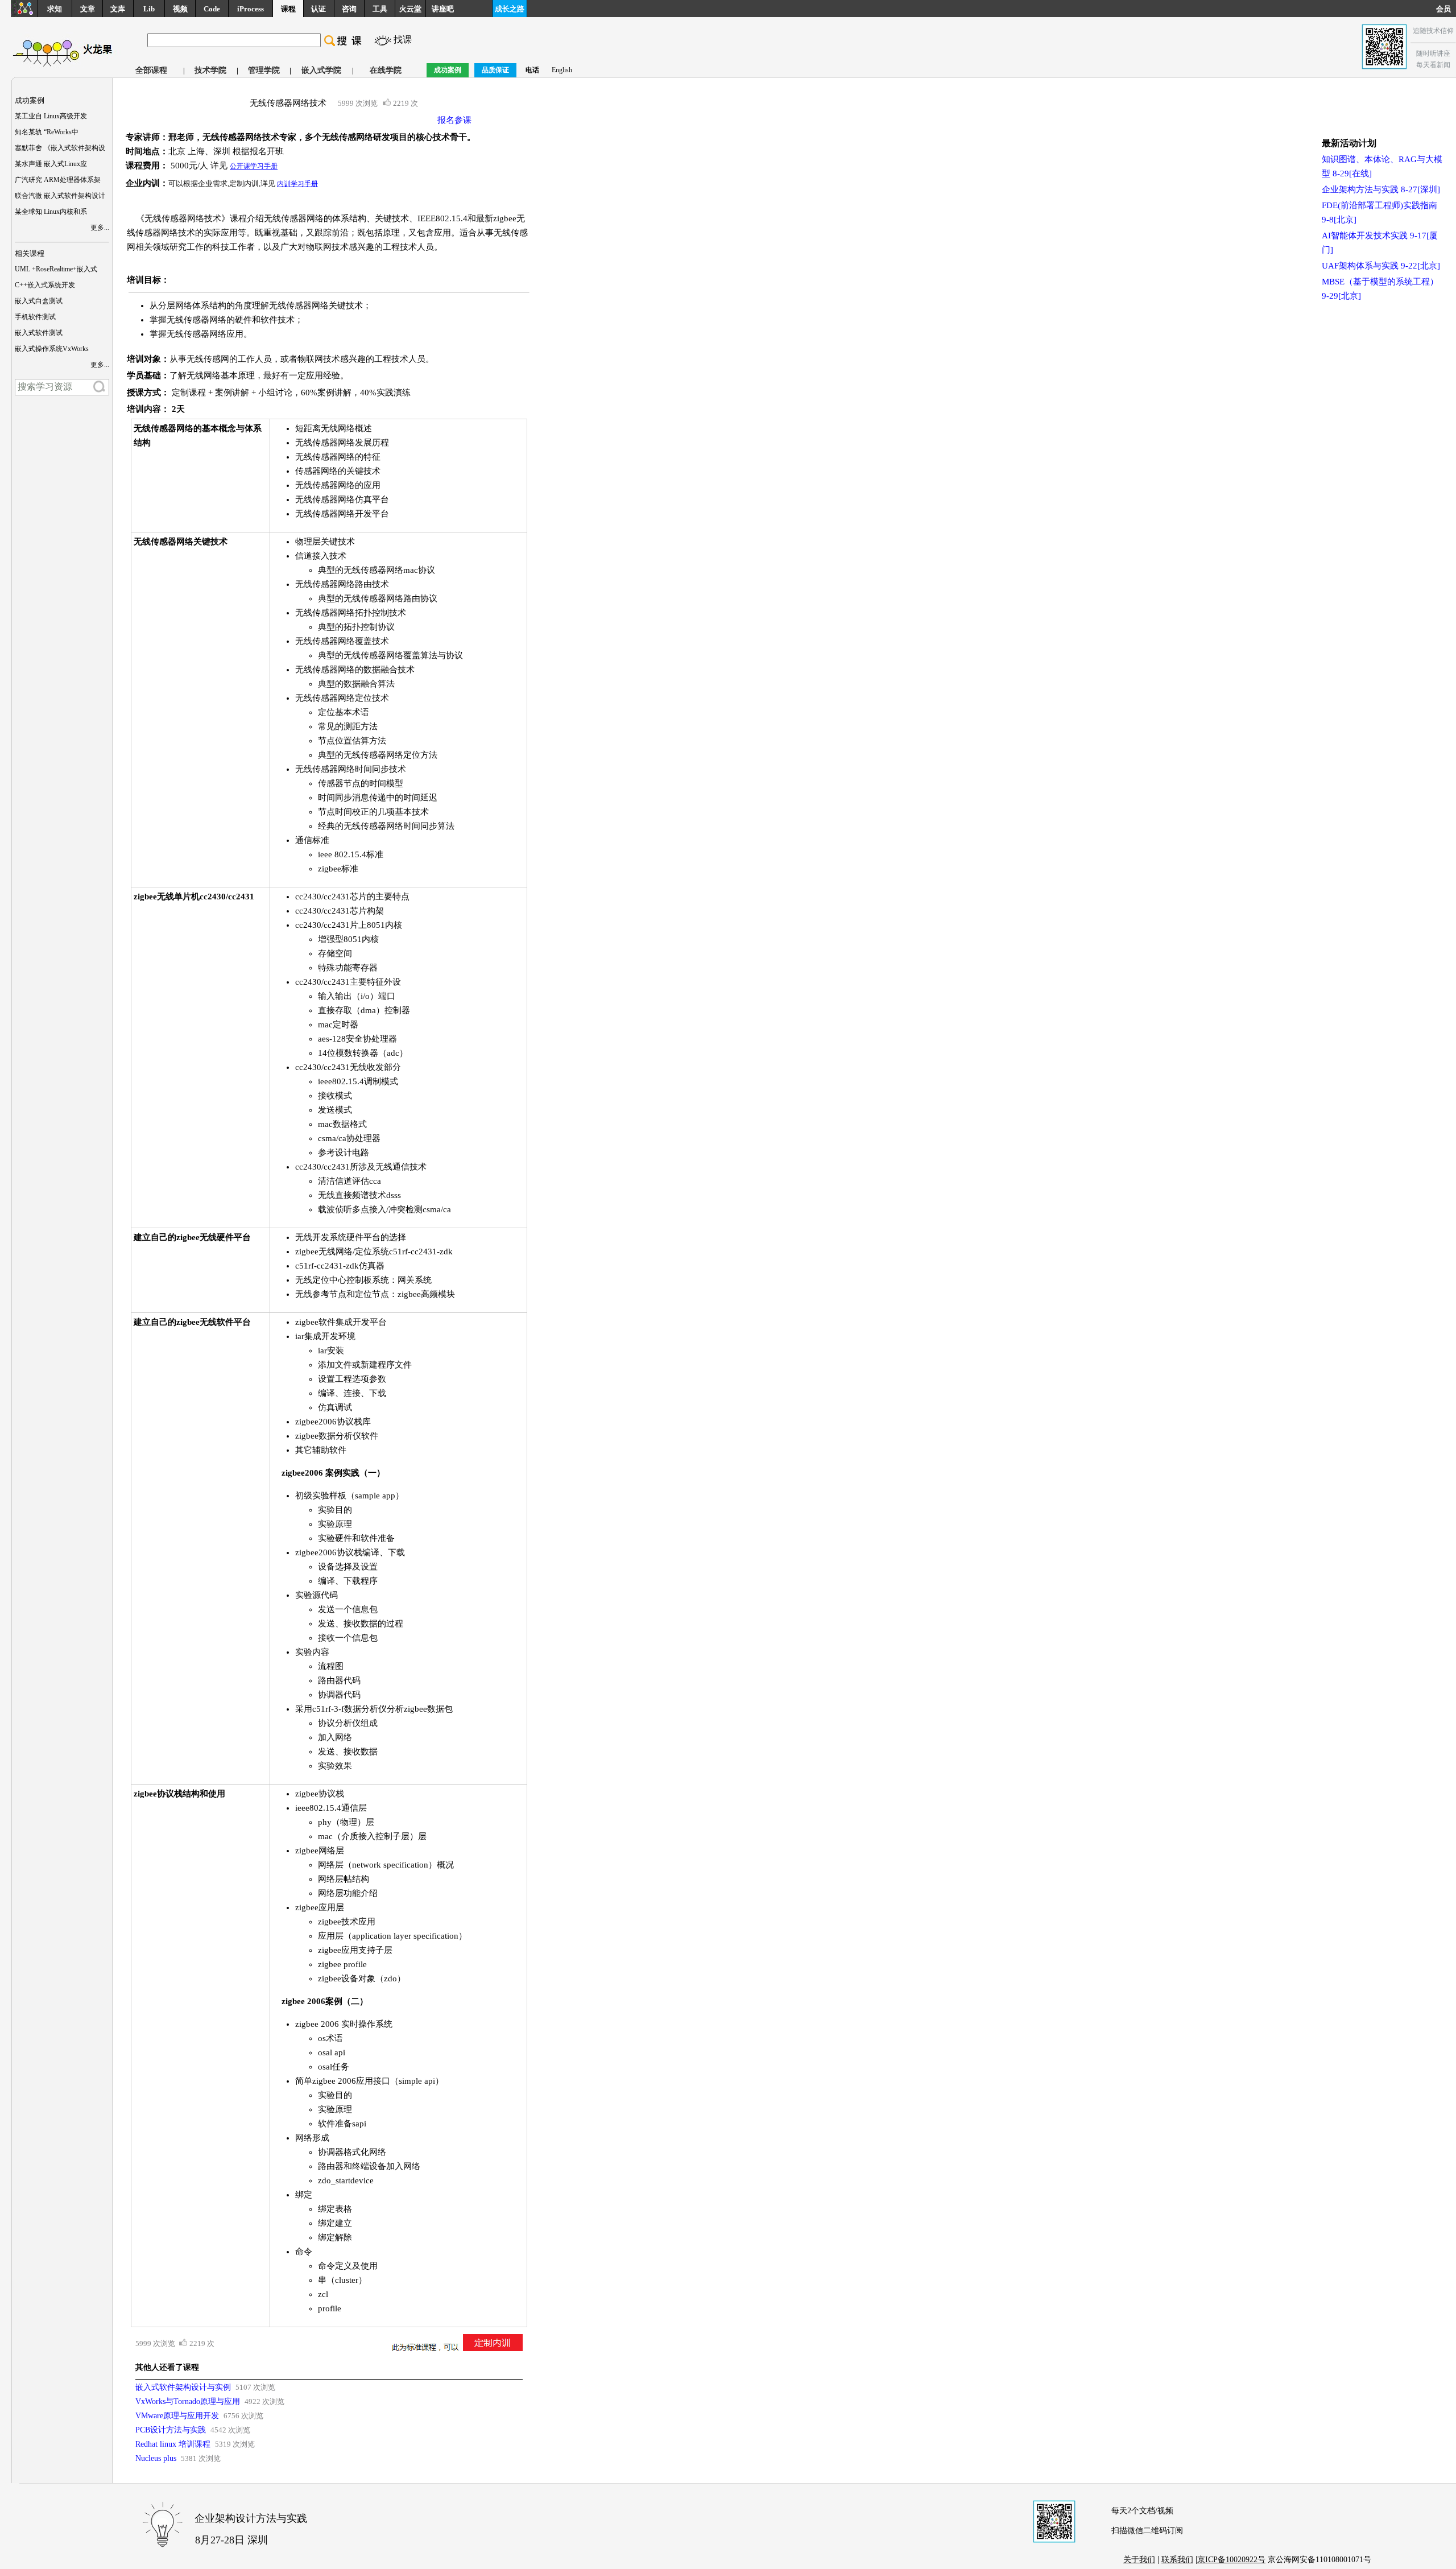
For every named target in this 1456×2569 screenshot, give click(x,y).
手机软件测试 (35, 317)
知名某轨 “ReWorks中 (47, 132)
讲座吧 (443, 9)
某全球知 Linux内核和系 (51, 212)
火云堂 (410, 9)
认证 (318, 9)
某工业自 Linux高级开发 (51, 116)
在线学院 (386, 70)
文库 (118, 9)
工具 (380, 9)
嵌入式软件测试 (39, 333)
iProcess (251, 9)
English (562, 70)
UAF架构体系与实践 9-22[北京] (1381, 266)
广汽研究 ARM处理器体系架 (58, 180)
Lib (149, 9)
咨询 (349, 9)
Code (212, 9)
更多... (100, 228)
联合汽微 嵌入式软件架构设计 (60, 196)
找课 (403, 40)
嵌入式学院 (321, 70)
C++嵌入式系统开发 (45, 285)
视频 (180, 9)
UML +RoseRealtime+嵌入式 (56, 269)
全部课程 (151, 70)
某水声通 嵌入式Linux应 (51, 164)
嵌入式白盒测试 (39, 301)
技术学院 (210, 70)
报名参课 (454, 120)
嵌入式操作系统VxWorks (52, 349)
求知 (55, 9)
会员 (1446, 9)
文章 (88, 9)
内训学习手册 (297, 184)
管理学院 (264, 70)
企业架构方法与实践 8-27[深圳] (1381, 189)
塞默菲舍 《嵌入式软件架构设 (60, 148)
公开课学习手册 (254, 166)
